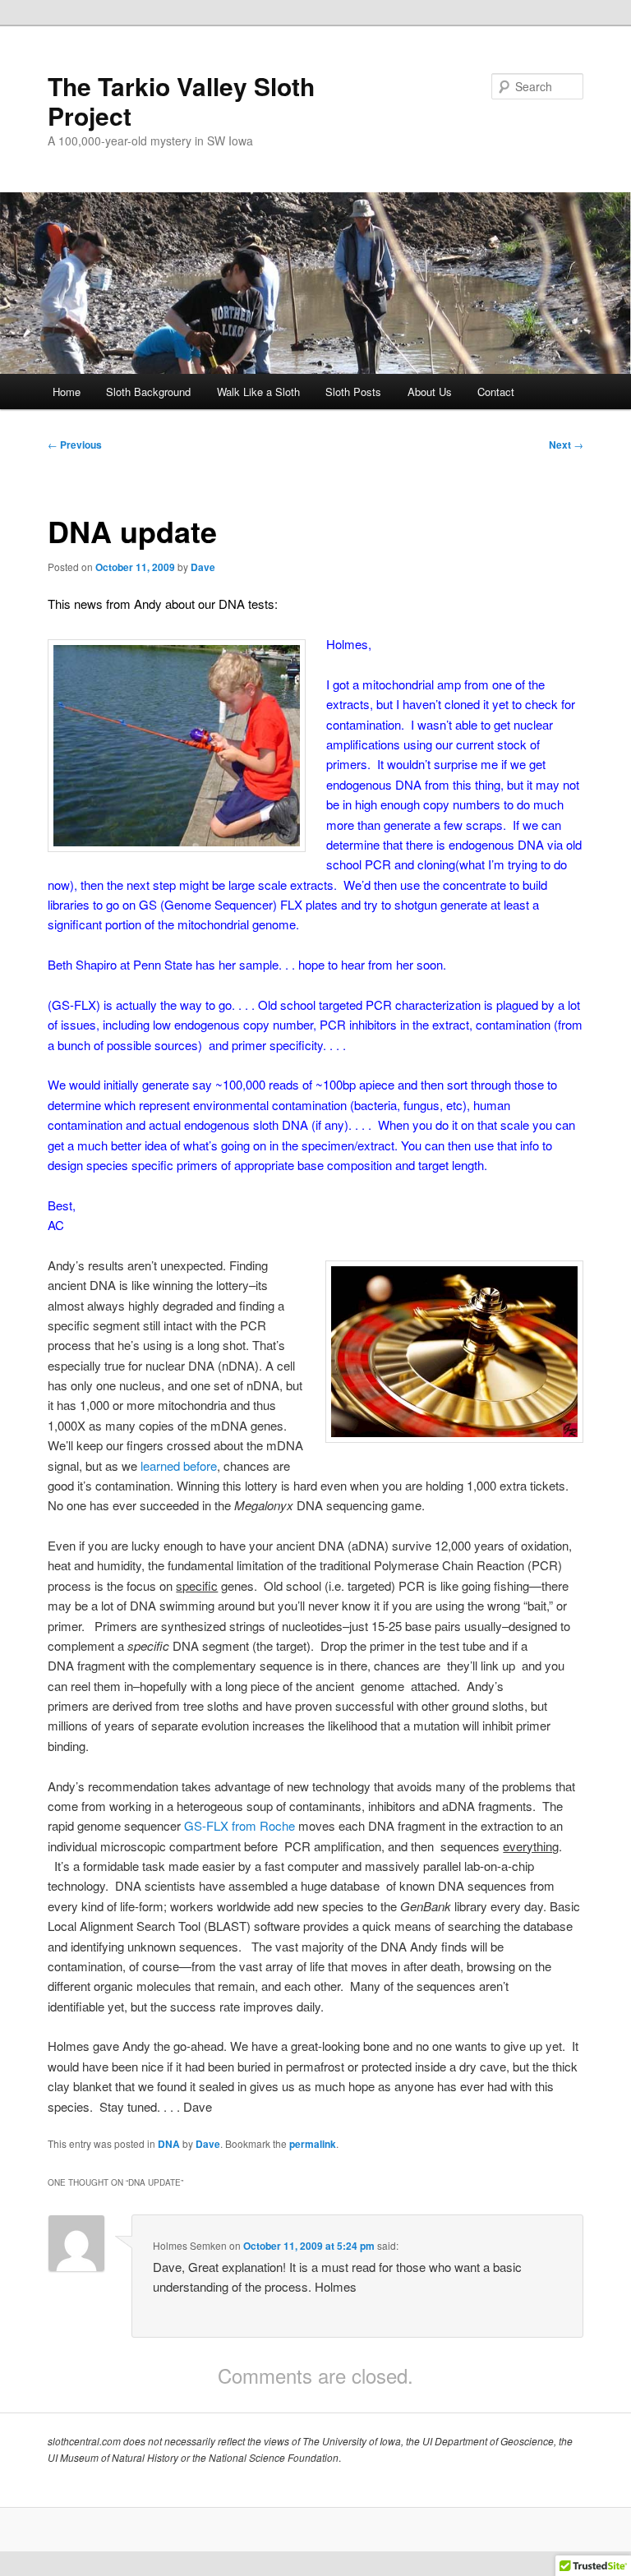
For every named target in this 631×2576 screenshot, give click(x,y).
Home (67, 392)
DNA (169, 2144)
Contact (496, 392)
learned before (179, 1465)
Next (566, 445)
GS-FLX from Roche (240, 1825)
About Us (430, 392)
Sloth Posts (353, 392)
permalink (313, 2144)
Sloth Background (148, 392)
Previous (75, 445)
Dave (203, 567)
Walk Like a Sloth (258, 392)
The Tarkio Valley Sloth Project (181, 101)
